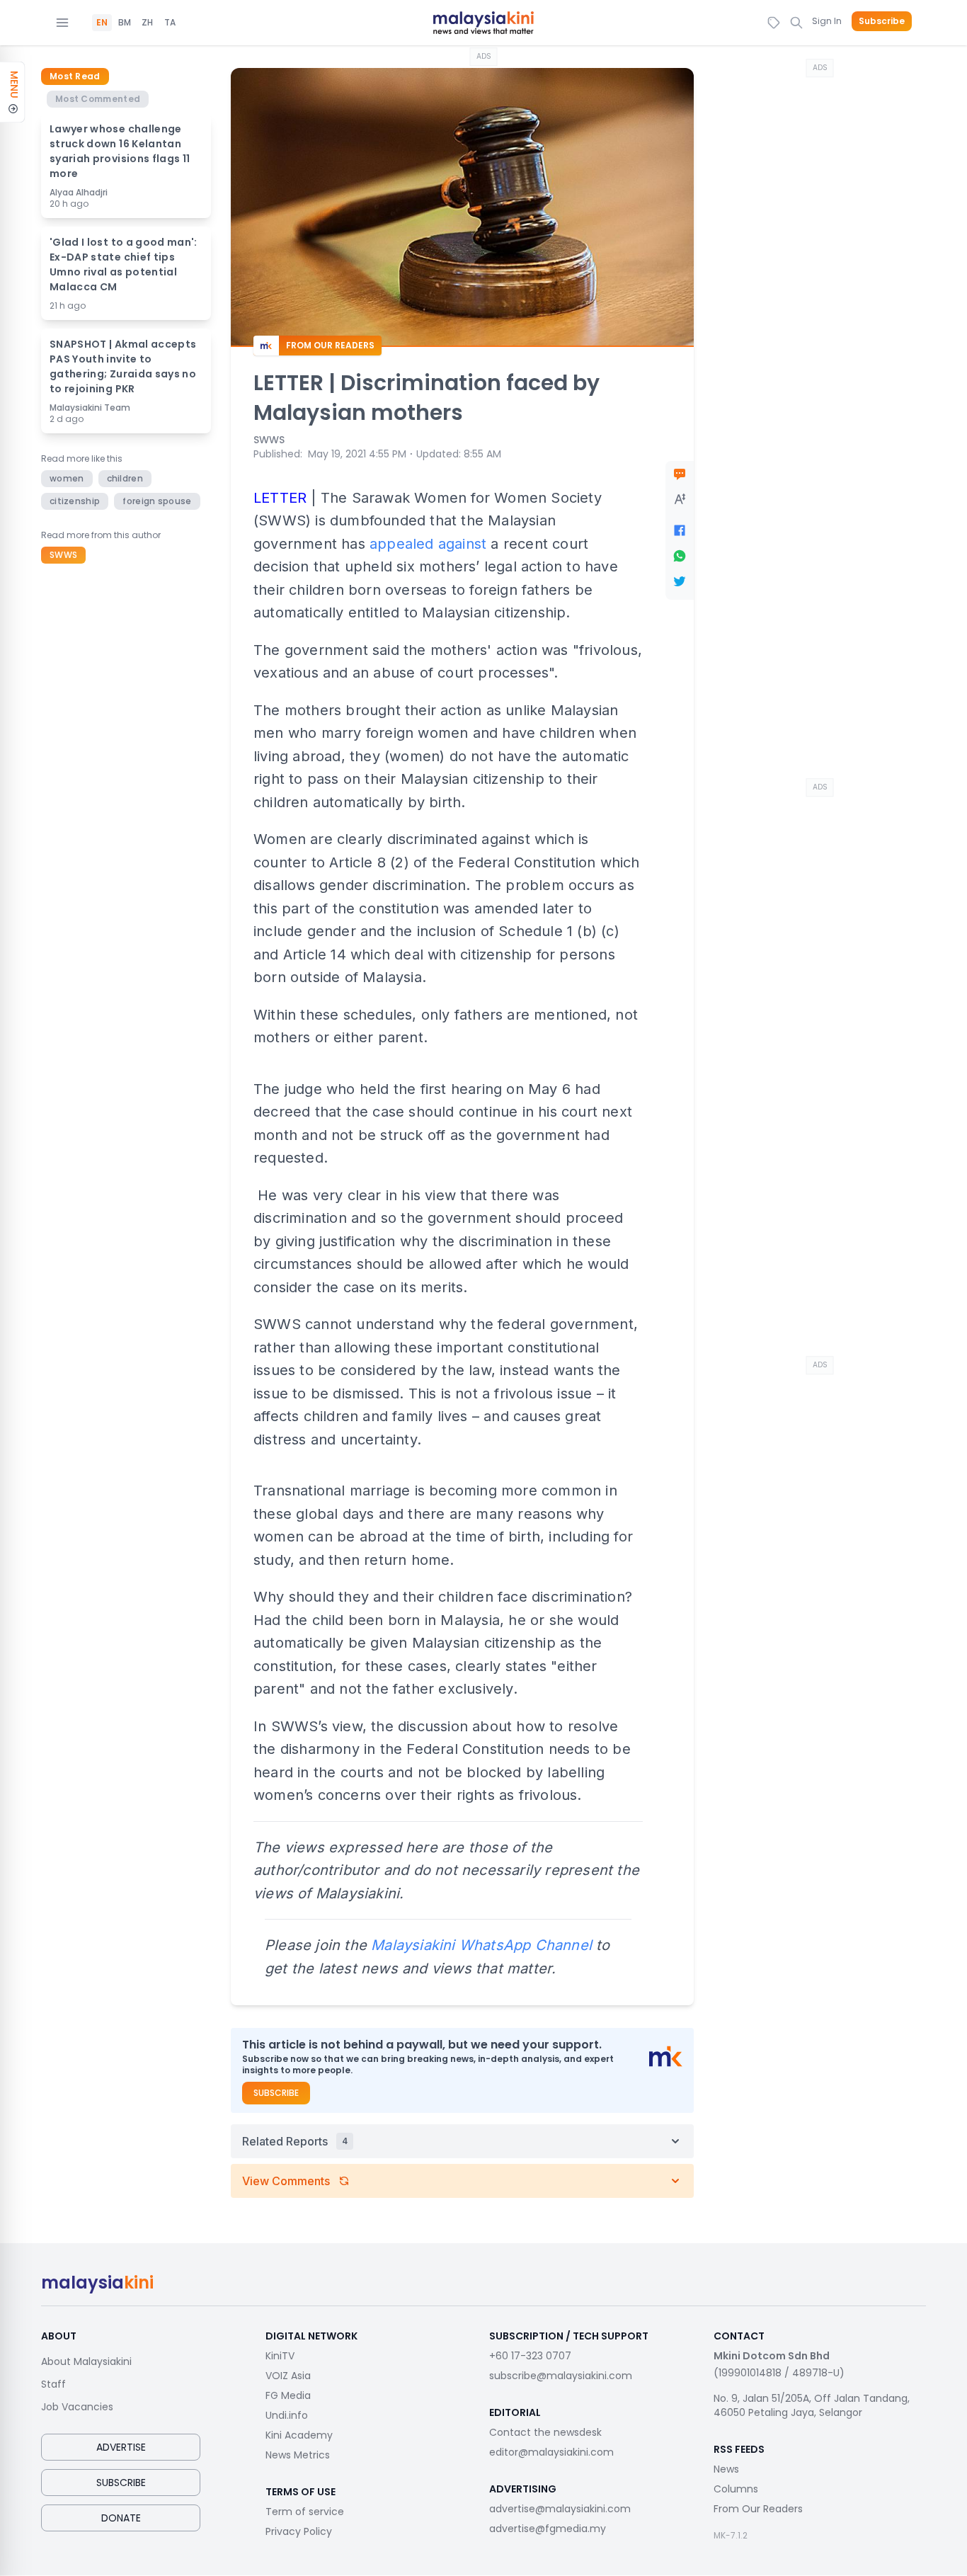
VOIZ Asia (288, 2376)
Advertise (121, 2447)
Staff (53, 2384)
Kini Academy (299, 2435)
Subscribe (882, 21)
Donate (121, 2518)
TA (170, 23)
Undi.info (287, 2415)
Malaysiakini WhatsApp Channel (481, 1945)
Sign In (827, 21)
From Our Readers (758, 2509)
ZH (147, 23)
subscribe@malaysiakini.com (561, 2376)
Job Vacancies (77, 2407)
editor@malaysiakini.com (551, 2452)
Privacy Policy (299, 2531)
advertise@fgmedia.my (548, 2529)
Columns (736, 2489)
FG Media (288, 2395)
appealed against (428, 544)
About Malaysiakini (86, 2361)
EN (102, 23)
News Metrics (298, 2455)
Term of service (305, 2512)
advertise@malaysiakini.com (560, 2509)
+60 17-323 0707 (530, 2356)
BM (125, 23)
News (726, 2469)
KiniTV (280, 2356)
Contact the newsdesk (545, 2432)
